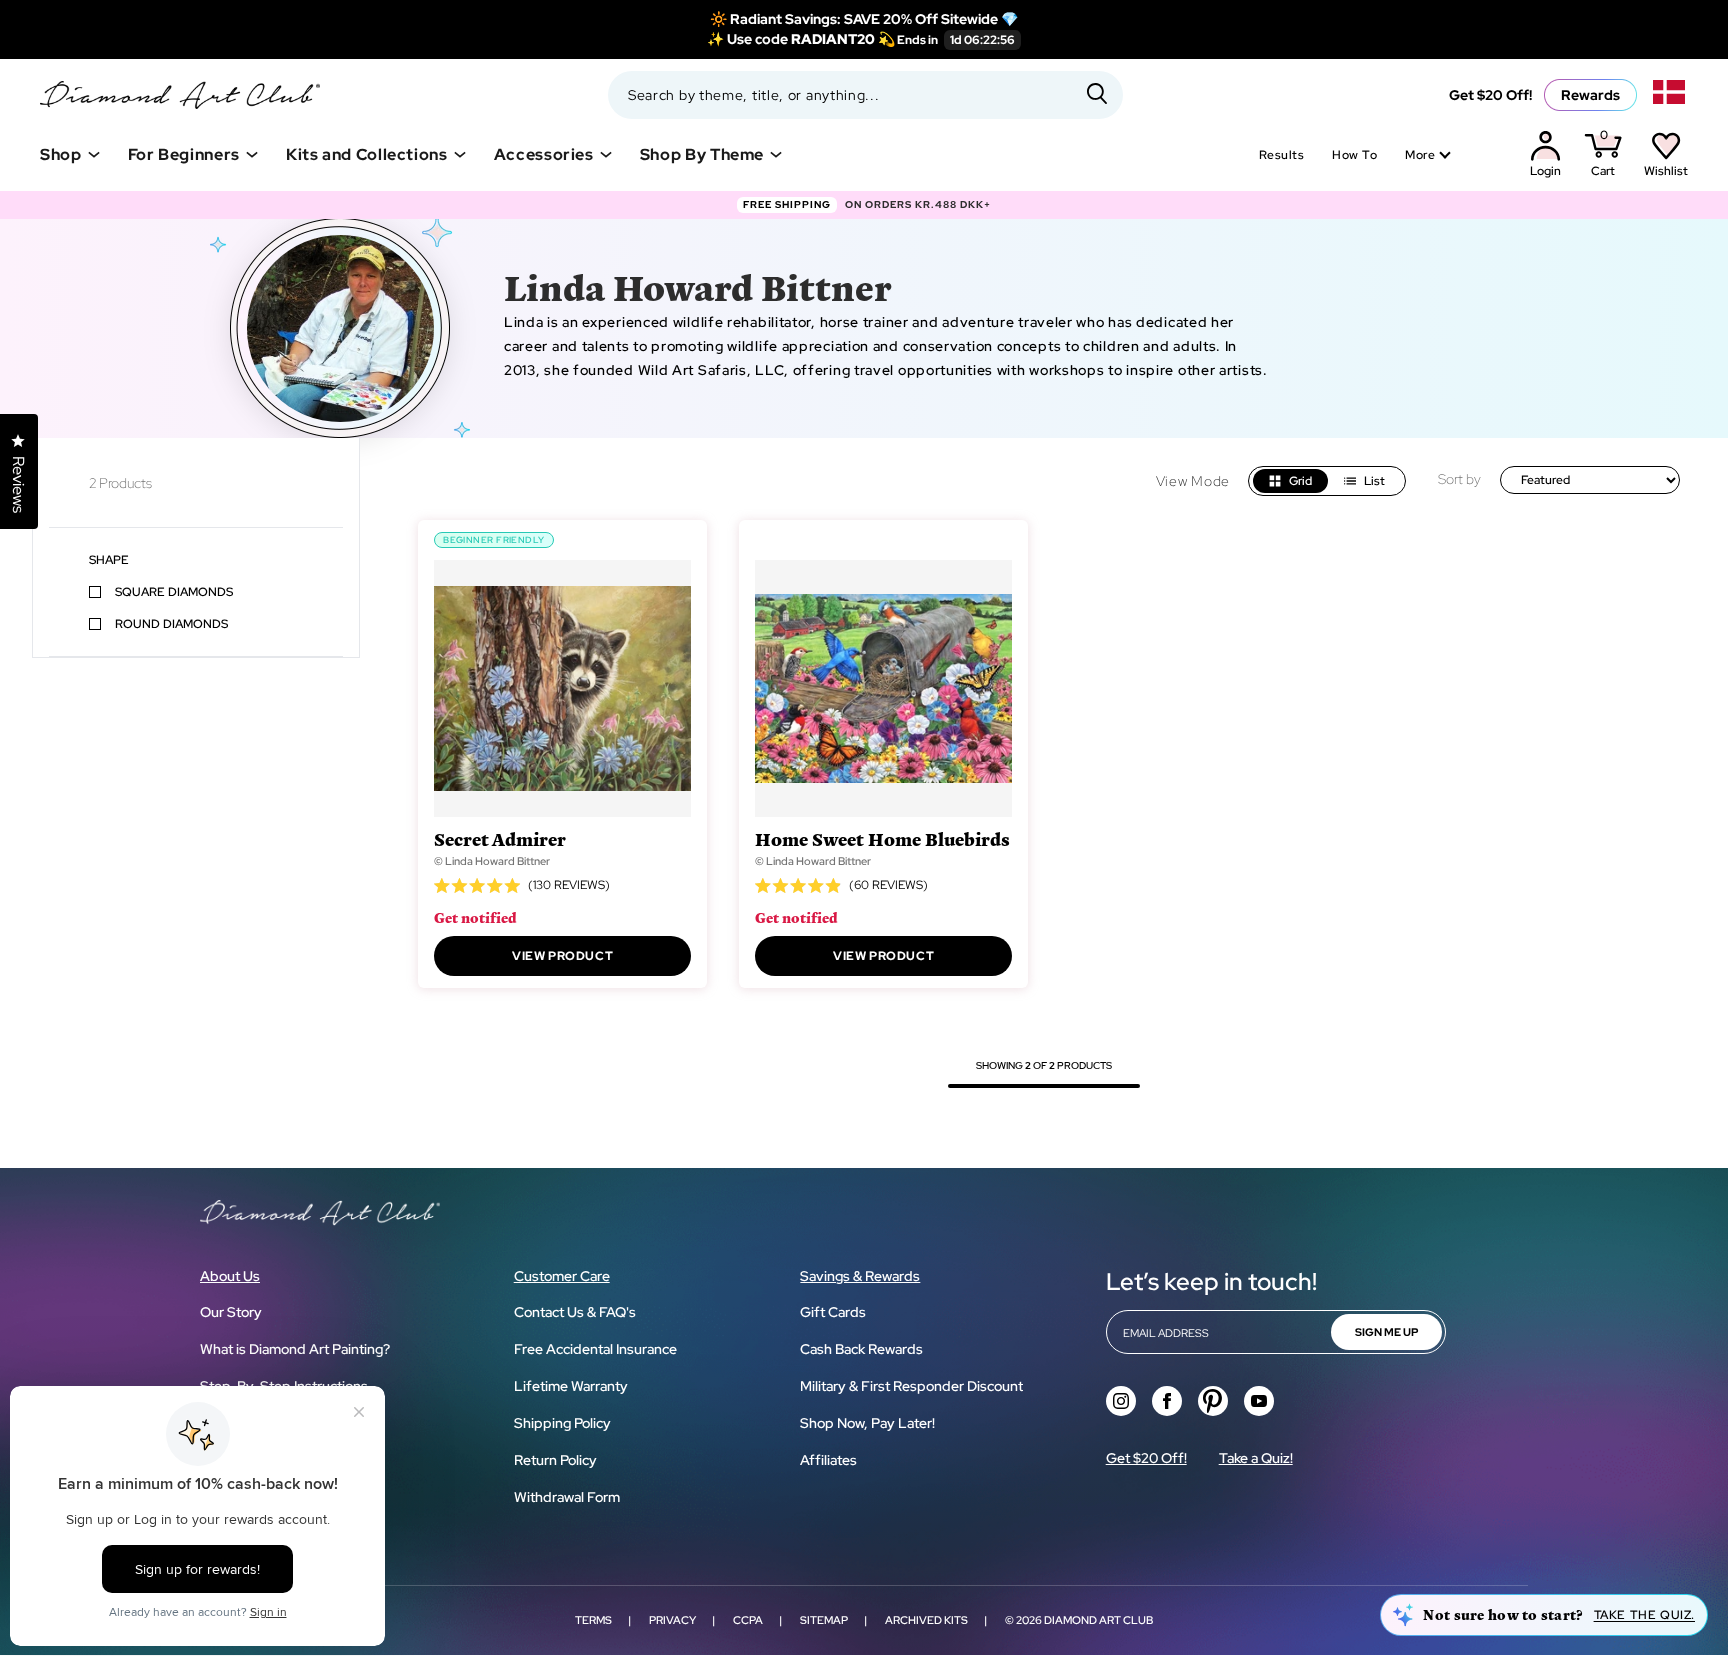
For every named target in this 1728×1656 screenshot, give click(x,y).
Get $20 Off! (1490, 95)
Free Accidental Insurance (595, 1349)
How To (1354, 155)
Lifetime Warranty (571, 1386)
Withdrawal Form (567, 1497)
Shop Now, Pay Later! (867, 1423)
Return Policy (555, 1460)
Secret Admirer (500, 838)
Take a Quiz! (1256, 1458)
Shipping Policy (562, 1423)
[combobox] (865, 95)
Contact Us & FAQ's (575, 1312)
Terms (593, 1620)
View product (562, 956)
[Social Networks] (1121, 1401)
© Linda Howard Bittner (492, 861)
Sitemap (824, 1620)
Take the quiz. (1644, 1615)
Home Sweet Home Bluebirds (882, 838)
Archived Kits (926, 1620)
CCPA (748, 1620)
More (1420, 155)
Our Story (231, 1312)
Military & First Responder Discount (911, 1386)
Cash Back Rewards (861, 1349)
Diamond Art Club (1098, 1620)
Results (1281, 155)
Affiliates (828, 1460)
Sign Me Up (1386, 1332)
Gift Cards (833, 1312)
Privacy (672, 1620)
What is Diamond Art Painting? (295, 1349)
